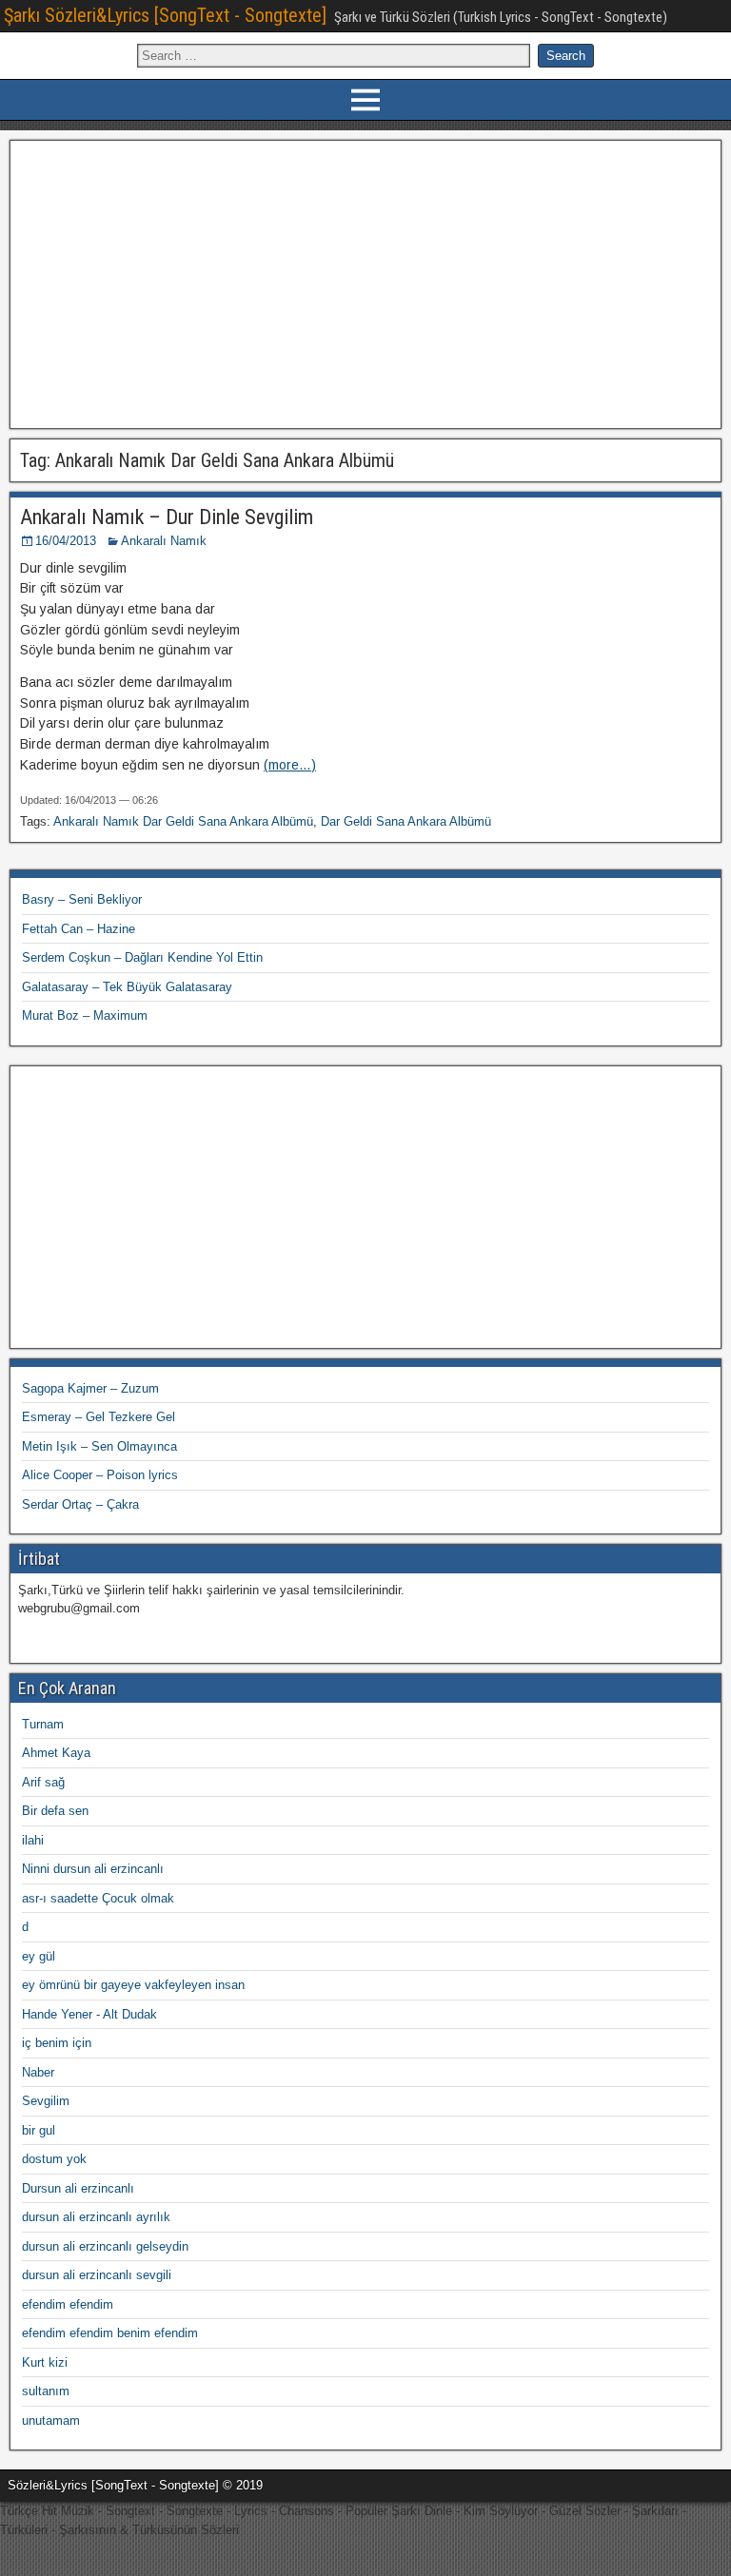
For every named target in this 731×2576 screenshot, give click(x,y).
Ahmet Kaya (56, 1753)
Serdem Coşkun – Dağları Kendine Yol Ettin (142, 957)
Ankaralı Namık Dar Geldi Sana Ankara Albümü (183, 821)
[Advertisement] (366, 282)
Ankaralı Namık (164, 541)
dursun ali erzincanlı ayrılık (96, 2217)
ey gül (39, 1956)
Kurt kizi (45, 2362)
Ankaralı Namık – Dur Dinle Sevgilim (167, 517)
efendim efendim (68, 2304)
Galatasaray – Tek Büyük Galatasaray (127, 987)
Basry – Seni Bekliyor (82, 899)
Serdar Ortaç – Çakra (80, 1504)
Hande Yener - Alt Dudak (89, 2014)
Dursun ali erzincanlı (78, 2188)
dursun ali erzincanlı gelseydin (105, 2246)
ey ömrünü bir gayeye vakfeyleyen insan (133, 1985)
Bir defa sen (55, 1811)
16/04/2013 (66, 541)
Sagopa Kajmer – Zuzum (90, 1388)
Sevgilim (46, 2101)
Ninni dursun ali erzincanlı (93, 1869)
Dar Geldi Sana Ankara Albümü (406, 821)
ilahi (33, 1840)
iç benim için (57, 2043)
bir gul (39, 2130)
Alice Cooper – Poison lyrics (100, 1475)
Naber (38, 2072)
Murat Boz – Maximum (85, 1015)
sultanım (46, 2391)
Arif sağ (43, 1782)
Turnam (43, 1724)
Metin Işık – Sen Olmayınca (99, 1446)
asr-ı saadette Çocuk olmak (98, 1898)
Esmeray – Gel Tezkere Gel (99, 1417)
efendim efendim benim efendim (110, 2333)
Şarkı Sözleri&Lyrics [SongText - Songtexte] (165, 15)
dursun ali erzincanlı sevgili (97, 2275)
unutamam (51, 2420)
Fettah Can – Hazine (79, 929)
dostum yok (54, 2159)
